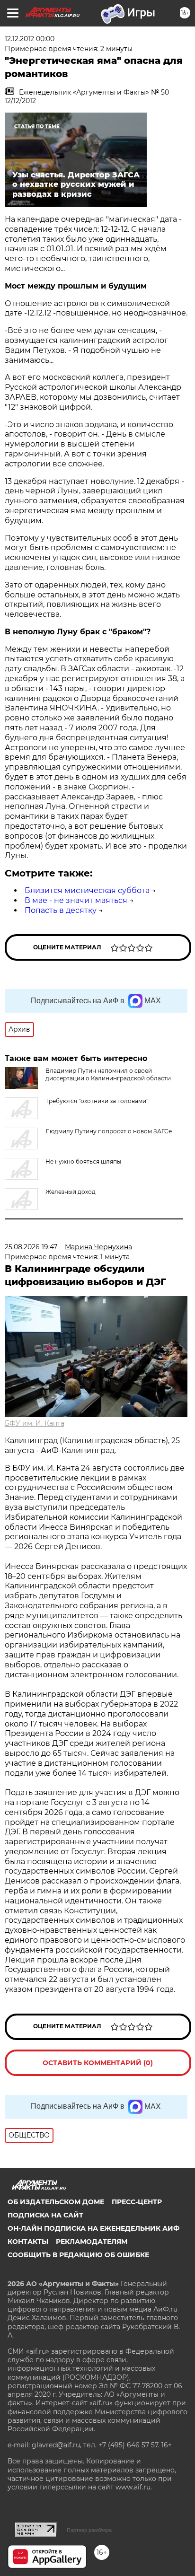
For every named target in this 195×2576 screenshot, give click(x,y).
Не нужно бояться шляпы (83, 1161)
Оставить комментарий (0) (98, 2063)
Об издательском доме (56, 2202)
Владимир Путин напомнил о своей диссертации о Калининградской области (108, 1074)
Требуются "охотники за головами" (97, 1101)
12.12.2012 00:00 (30, 39)
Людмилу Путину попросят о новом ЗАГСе (109, 1131)
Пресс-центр (137, 2202)
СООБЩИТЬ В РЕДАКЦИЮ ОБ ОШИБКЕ (78, 2255)
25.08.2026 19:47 (31, 1247)
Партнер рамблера (89, 2530)
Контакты (28, 2242)
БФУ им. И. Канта (35, 1423)
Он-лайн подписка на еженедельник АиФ (93, 2228)
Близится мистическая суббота (87, 890)
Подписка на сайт (45, 2215)
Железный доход (71, 1192)
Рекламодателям (92, 2242)
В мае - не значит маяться (76, 900)
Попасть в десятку (61, 910)
